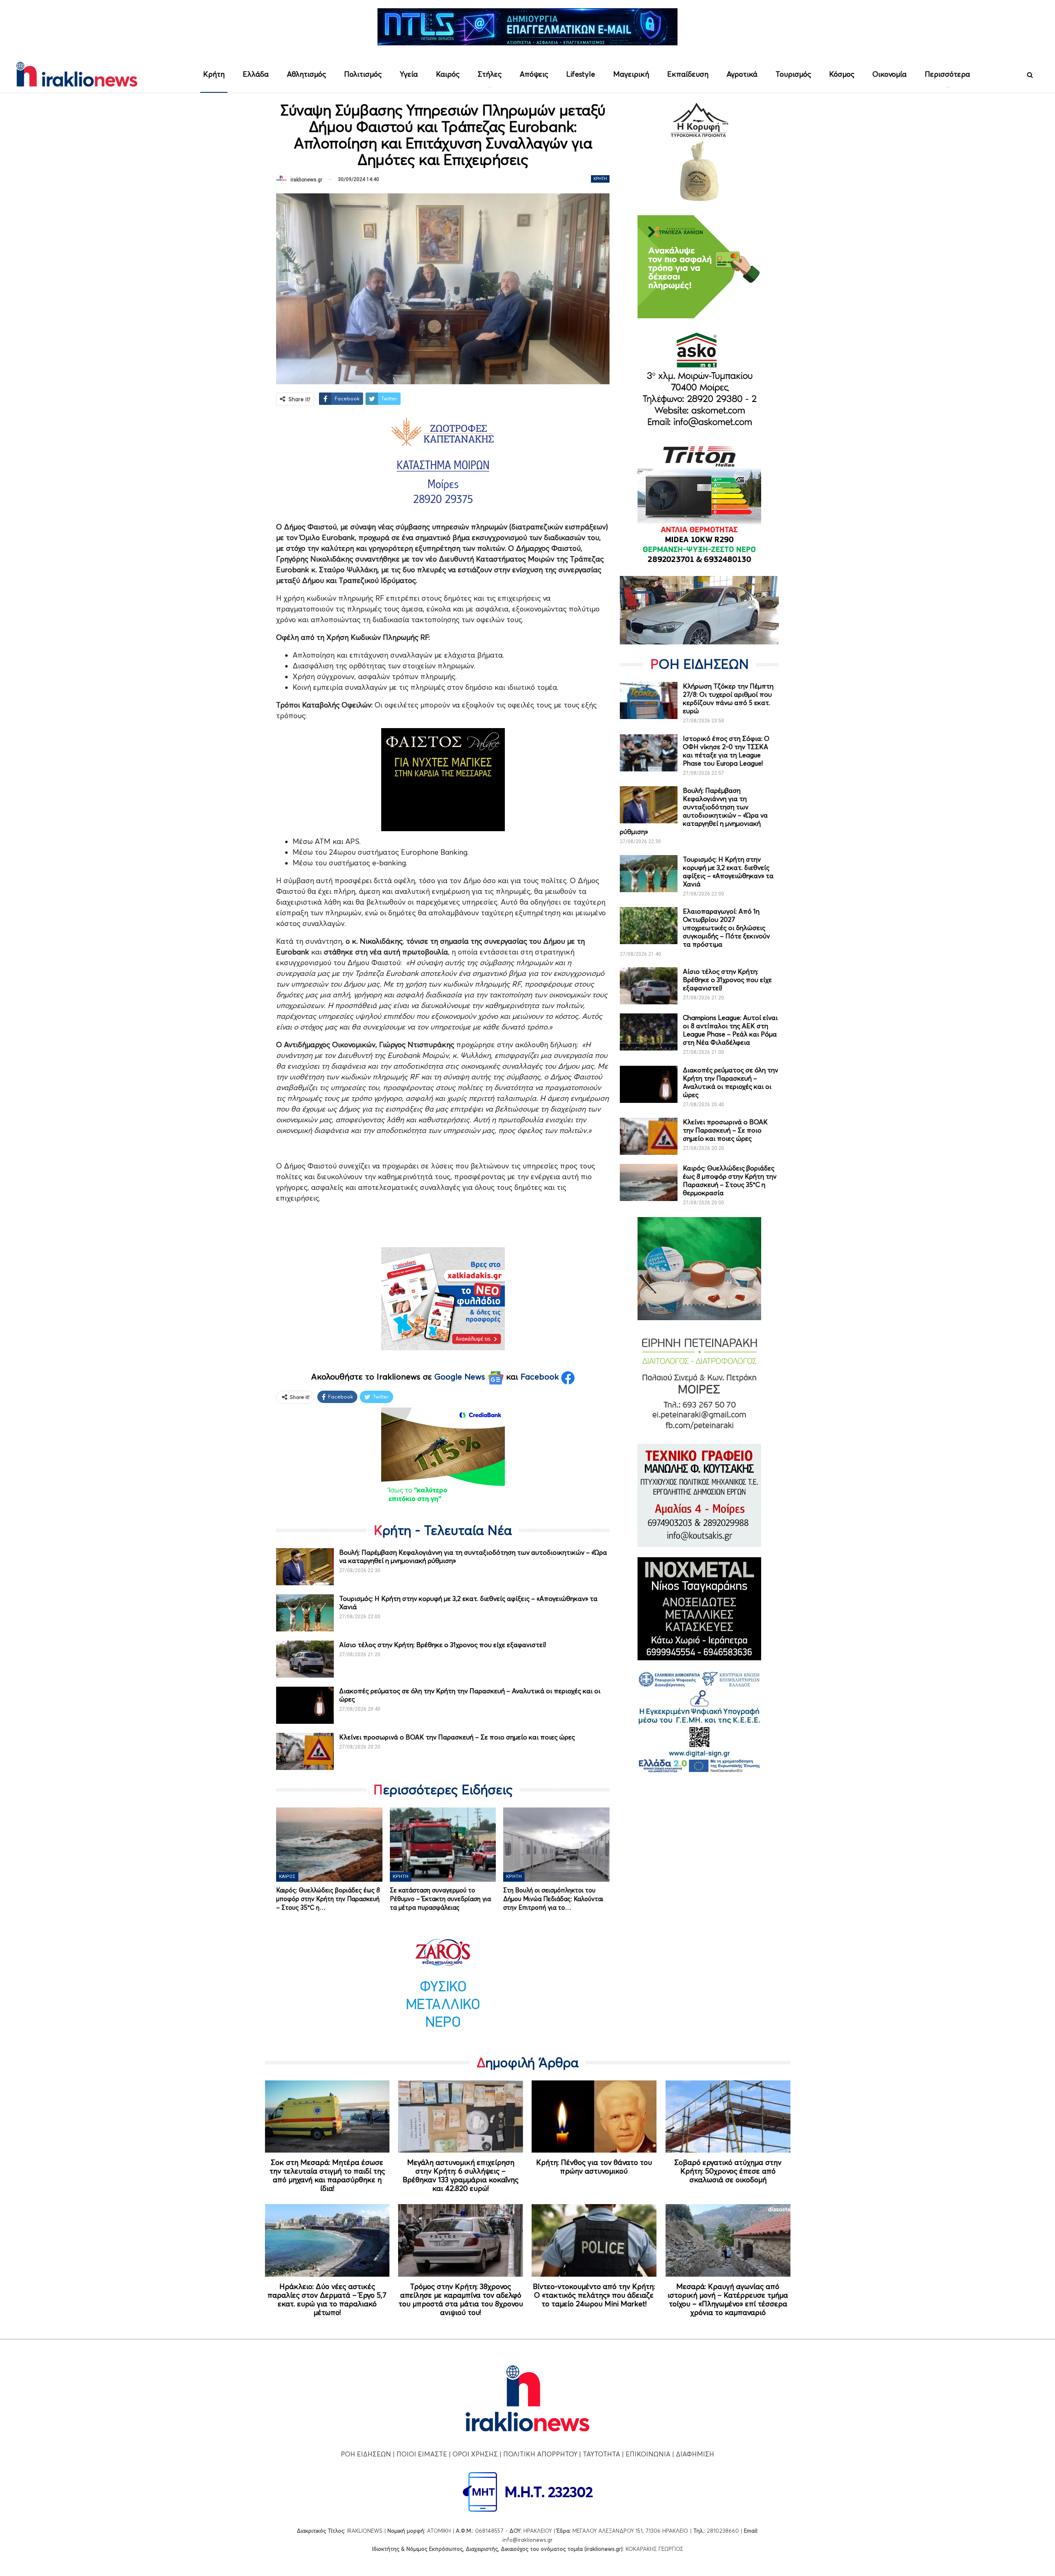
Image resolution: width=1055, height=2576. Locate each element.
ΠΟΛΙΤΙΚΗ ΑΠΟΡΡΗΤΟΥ (540, 2454)
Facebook (541, 1377)
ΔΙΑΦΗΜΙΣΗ (695, 2454)
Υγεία (409, 74)
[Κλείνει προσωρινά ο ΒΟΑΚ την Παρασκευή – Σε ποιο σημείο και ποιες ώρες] (305, 1751)
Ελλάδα (256, 74)
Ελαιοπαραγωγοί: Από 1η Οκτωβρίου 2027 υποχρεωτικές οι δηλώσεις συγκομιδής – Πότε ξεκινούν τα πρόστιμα (726, 928)
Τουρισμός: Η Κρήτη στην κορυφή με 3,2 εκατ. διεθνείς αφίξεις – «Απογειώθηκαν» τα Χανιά (728, 872)
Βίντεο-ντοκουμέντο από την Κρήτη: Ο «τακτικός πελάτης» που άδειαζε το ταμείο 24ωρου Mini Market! (594, 2295)
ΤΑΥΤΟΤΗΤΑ (601, 2454)
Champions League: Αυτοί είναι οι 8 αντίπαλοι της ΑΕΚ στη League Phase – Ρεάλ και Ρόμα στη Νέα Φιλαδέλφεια (730, 1030)
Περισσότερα (947, 74)
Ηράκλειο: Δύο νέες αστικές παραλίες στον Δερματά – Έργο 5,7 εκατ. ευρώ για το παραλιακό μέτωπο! (327, 2299)
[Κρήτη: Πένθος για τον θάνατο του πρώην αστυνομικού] (594, 2117)
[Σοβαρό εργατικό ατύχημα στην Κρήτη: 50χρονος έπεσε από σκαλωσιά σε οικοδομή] (728, 2117)
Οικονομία (890, 74)
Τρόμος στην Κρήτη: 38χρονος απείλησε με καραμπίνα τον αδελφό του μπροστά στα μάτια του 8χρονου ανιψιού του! (461, 2299)
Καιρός (448, 74)
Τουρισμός (793, 74)
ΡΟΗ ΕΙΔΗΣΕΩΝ (366, 2454)
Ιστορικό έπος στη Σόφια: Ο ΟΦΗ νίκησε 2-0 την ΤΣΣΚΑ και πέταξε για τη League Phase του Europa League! (726, 751)
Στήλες (490, 74)
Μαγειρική (631, 74)
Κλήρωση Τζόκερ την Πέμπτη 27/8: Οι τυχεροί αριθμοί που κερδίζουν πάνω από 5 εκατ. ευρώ (728, 698)
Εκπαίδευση (688, 74)
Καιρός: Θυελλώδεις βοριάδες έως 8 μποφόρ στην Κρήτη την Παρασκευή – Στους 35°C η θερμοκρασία (730, 1180)
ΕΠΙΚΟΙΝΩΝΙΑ (648, 2454)
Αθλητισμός (306, 74)
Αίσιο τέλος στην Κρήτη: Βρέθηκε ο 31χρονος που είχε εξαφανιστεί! (443, 1645)
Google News (461, 1377)
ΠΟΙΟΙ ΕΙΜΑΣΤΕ (422, 2454)
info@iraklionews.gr (527, 2540)
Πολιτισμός (363, 74)
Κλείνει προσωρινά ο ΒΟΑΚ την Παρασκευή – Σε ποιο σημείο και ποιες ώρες (457, 1737)
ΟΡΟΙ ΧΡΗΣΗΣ (475, 2454)
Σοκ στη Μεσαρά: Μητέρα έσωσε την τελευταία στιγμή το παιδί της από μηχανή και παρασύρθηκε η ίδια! (327, 2175)
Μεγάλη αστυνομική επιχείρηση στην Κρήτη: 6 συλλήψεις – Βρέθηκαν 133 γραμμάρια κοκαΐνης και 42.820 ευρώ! (461, 2175)
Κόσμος (842, 74)
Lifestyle (581, 74)
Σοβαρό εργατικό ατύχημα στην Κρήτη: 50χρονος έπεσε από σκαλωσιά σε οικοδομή (728, 2171)
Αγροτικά (742, 74)
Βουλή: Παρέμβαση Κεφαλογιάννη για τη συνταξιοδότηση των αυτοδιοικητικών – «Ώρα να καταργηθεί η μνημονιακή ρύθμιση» (694, 811)
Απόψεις (534, 74)
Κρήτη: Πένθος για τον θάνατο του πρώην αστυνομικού (594, 2167)
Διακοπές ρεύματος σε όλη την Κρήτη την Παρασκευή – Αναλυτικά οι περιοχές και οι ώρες (730, 1082)
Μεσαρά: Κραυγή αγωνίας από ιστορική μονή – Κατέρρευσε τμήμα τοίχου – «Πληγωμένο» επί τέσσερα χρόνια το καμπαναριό (728, 2299)
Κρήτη (214, 74)
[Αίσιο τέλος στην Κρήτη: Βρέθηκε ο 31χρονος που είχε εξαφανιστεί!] (305, 1659)
